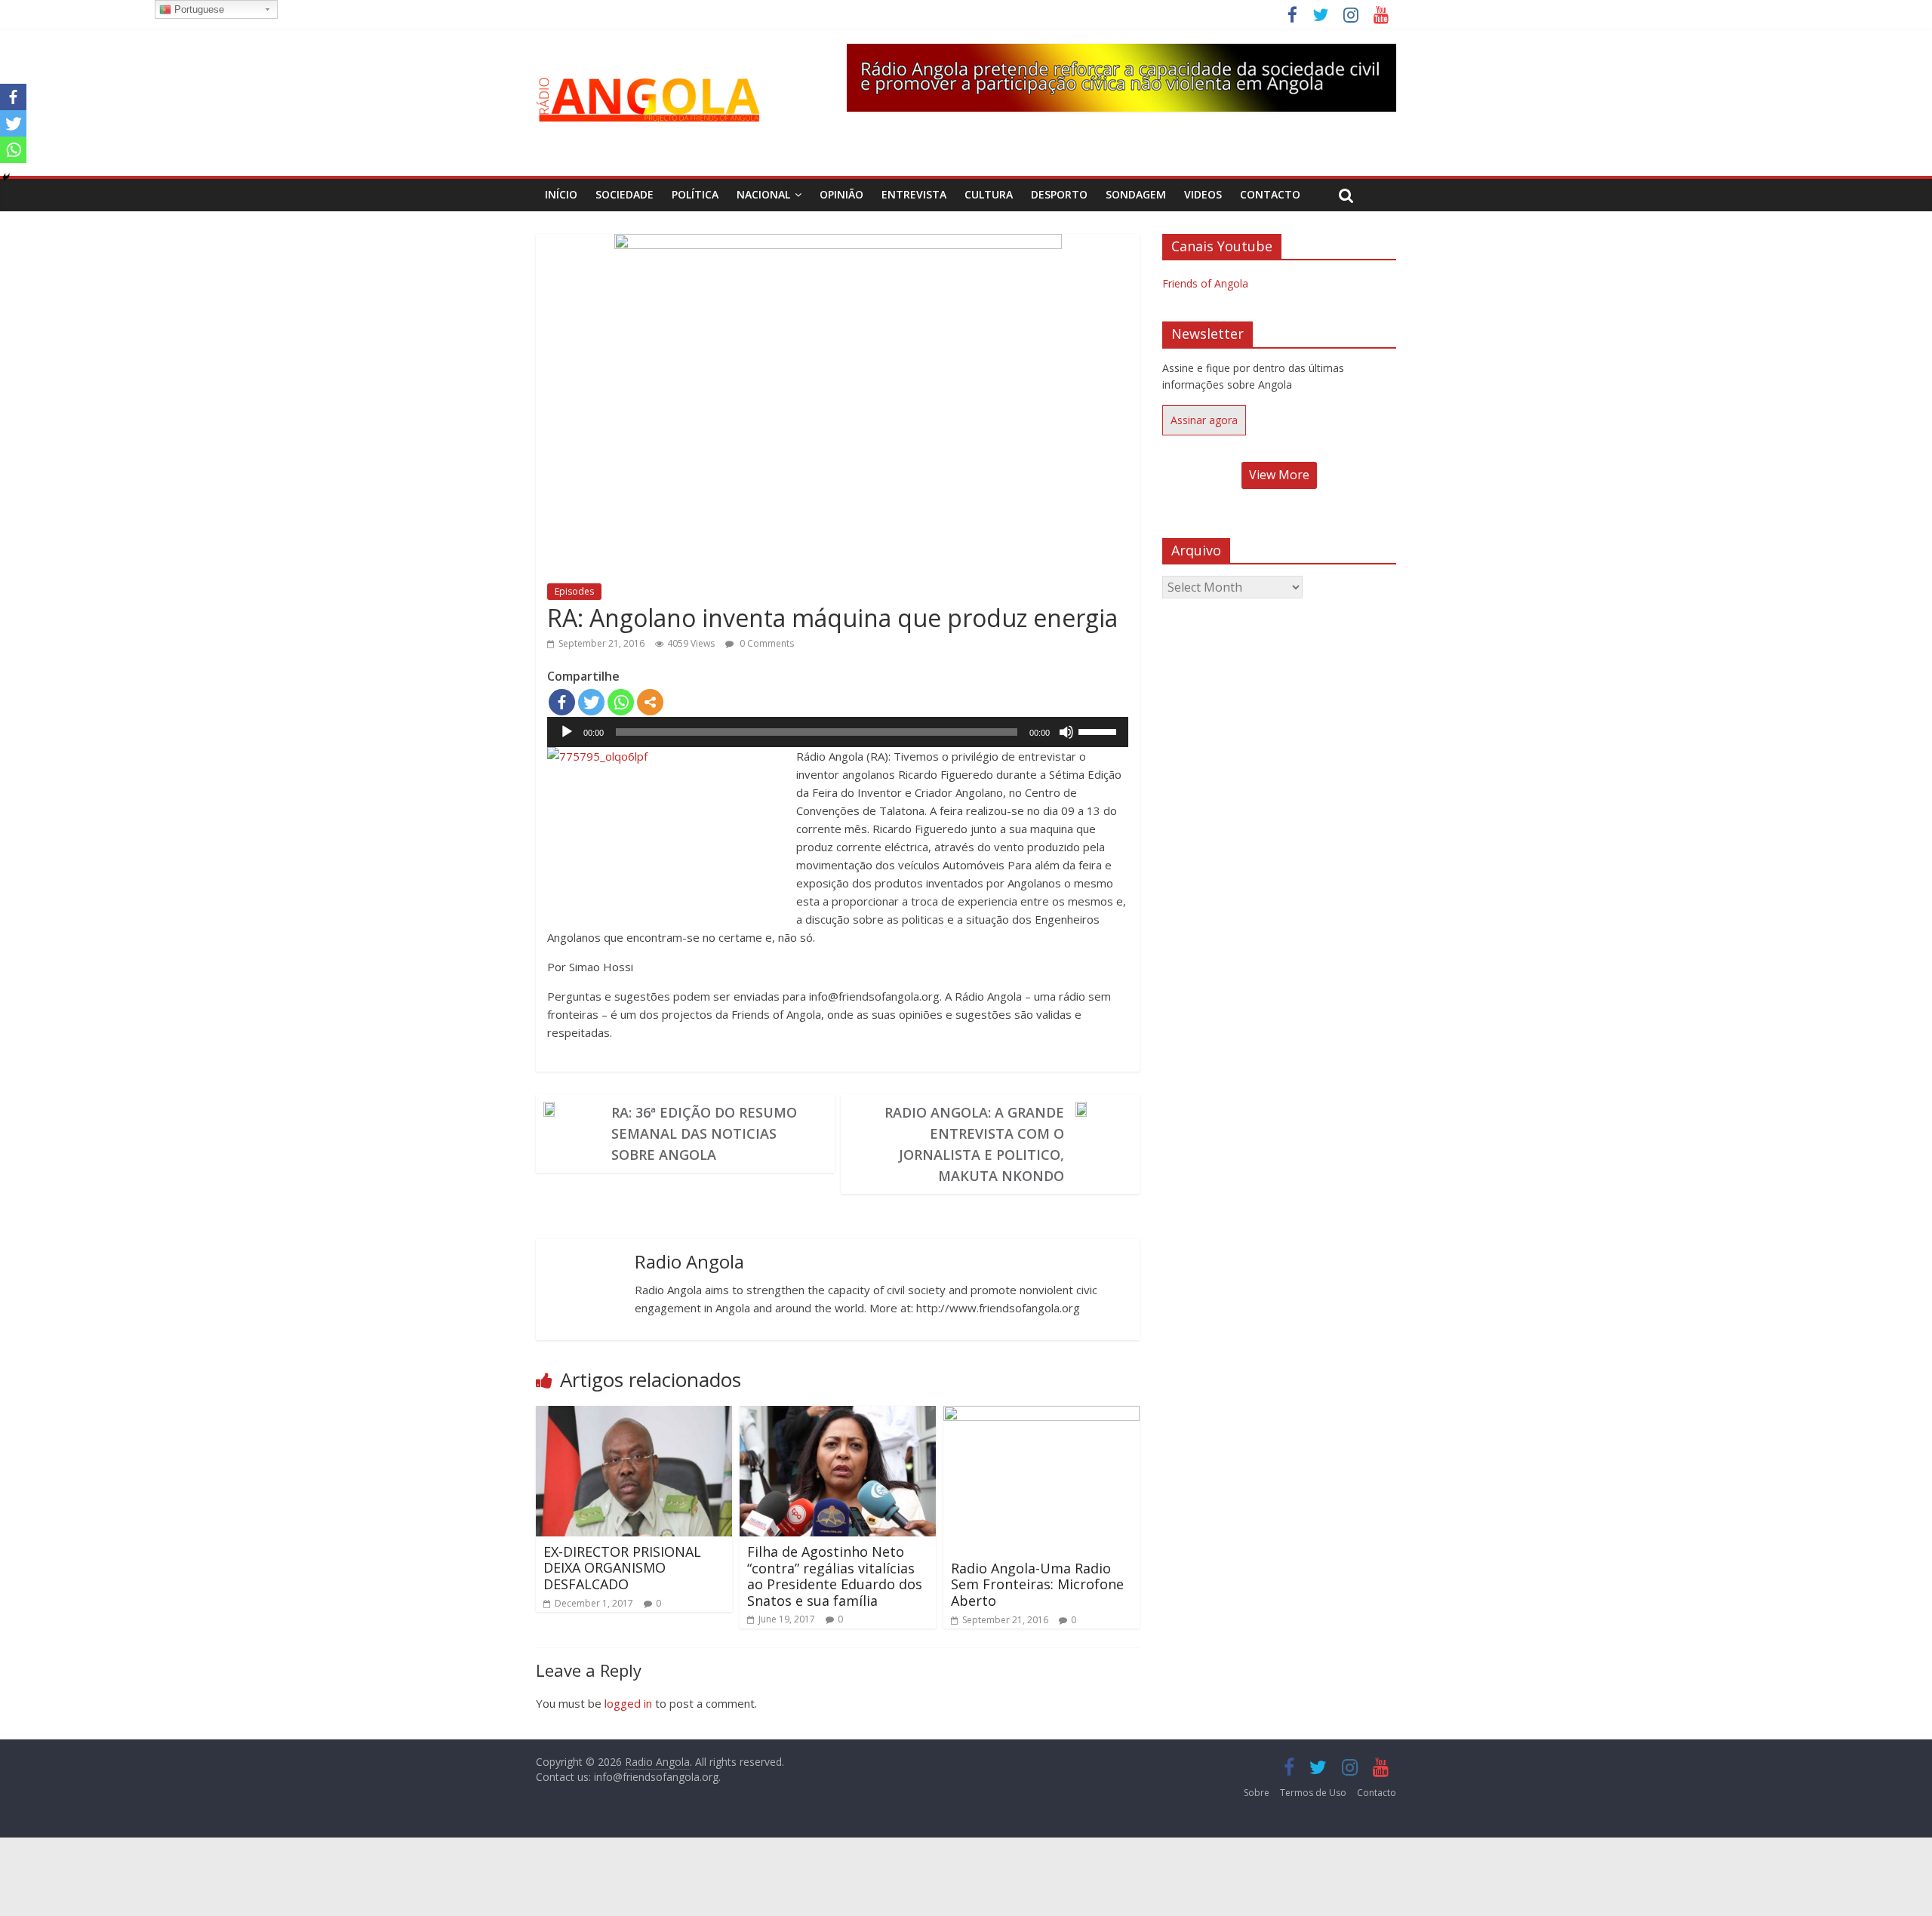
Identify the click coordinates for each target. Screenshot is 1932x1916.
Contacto (1270, 194)
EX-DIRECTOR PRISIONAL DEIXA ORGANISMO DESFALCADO (622, 1568)
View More (1279, 475)
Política (695, 194)
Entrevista (914, 194)
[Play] (567, 732)
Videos (1203, 194)
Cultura (989, 194)
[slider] (1100, 730)
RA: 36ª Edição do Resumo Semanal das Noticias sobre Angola (704, 1133)
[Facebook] (562, 702)
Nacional (763, 194)
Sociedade (625, 194)
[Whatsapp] (621, 702)
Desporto (1059, 194)
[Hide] (6, 177)
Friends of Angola (1205, 283)
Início (561, 194)
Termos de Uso (1313, 1793)
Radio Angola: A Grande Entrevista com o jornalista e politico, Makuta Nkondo (974, 1144)
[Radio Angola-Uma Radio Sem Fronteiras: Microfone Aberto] (1041, 1415)
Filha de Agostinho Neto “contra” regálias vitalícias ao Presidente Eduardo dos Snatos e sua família (835, 1576)
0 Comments (766, 643)
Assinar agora (1204, 420)
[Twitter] (591, 702)
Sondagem (1136, 194)
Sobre (1257, 1793)
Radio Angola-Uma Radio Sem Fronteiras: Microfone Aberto (1037, 1584)
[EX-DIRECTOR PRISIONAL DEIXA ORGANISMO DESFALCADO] (634, 1415)
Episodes (574, 591)
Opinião (841, 194)
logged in (628, 1703)
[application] (838, 732)
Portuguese (198, 9)
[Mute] (1066, 732)
